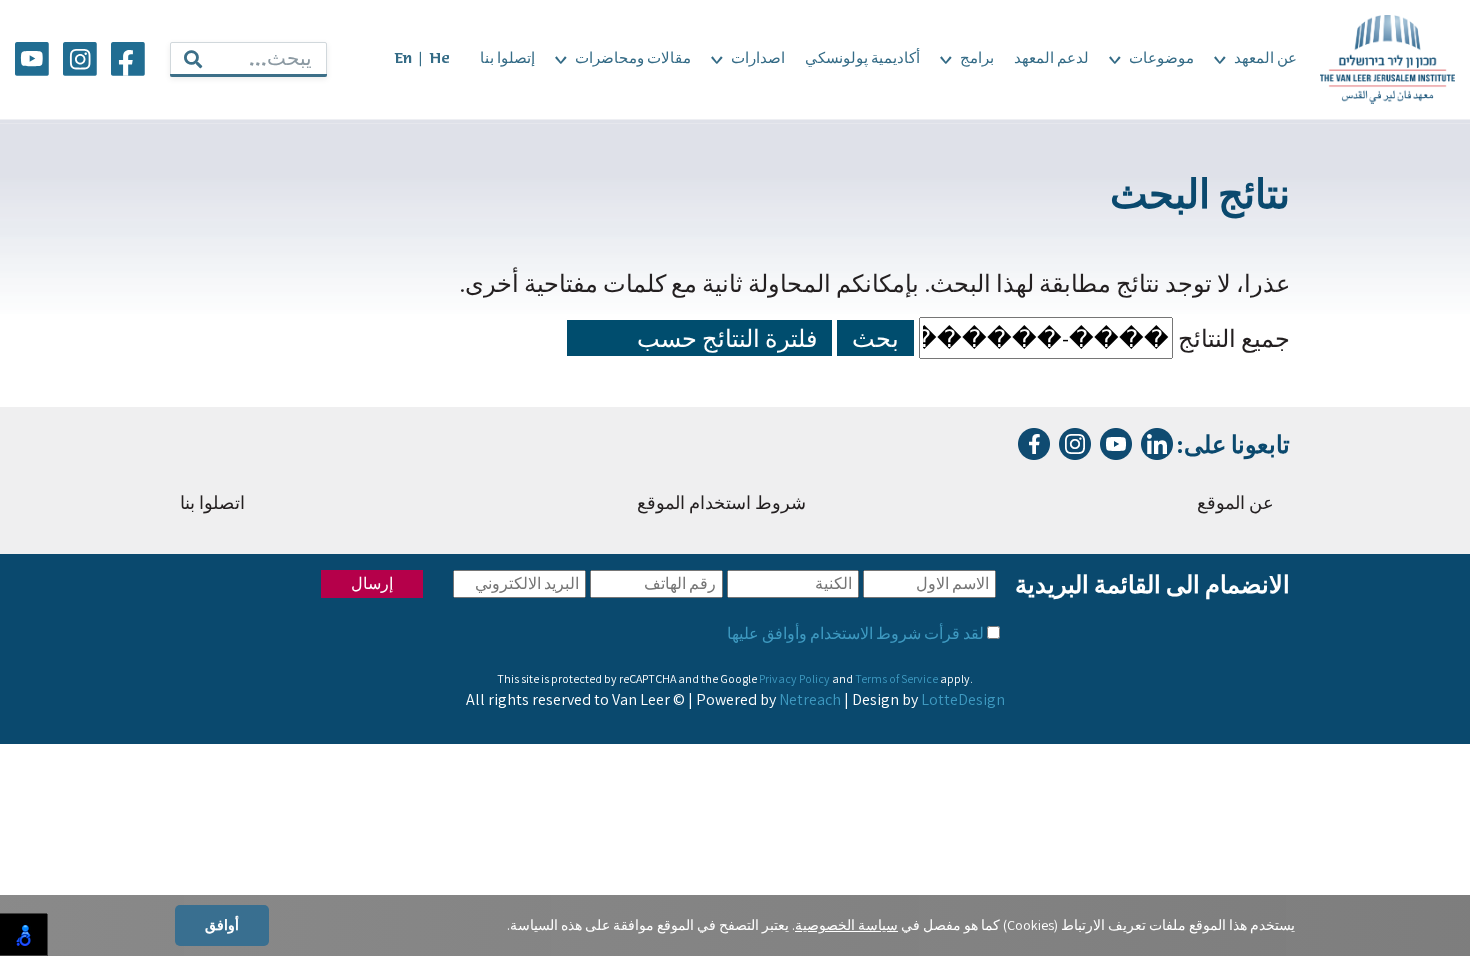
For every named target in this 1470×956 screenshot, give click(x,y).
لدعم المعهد (1051, 59)
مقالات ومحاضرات (633, 59)
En (403, 59)
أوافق (222, 925)
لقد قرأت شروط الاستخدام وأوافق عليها (855, 633)
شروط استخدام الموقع (721, 504)
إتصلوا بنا (507, 59)
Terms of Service (896, 678)
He (439, 59)
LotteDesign (963, 699)
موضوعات (1161, 59)
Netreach (810, 699)
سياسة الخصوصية (846, 925)
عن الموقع (1235, 504)
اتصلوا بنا (212, 504)
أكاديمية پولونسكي (862, 59)
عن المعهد (1265, 59)
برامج (977, 59)
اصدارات (758, 59)
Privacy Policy (794, 678)
